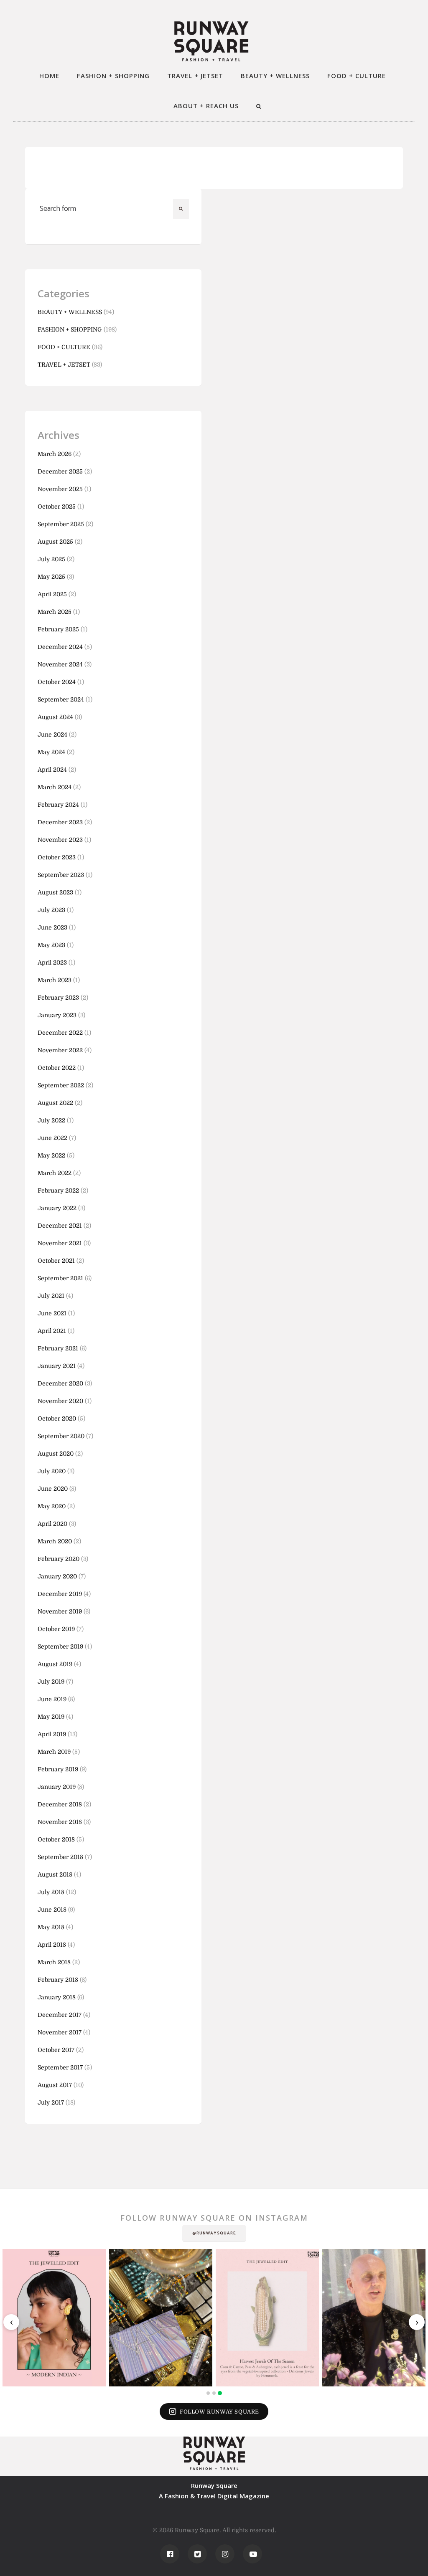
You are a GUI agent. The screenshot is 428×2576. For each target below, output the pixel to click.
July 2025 (51, 559)
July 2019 (51, 1682)
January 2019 (57, 1787)
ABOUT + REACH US (206, 106)
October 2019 (56, 1629)
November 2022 (60, 1050)
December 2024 (60, 647)
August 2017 (55, 2085)
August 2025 (55, 542)
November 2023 (60, 840)
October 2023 (57, 857)
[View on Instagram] (54, 2318)
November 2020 (60, 1401)
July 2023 (51, 910)
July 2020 (52, 1471)
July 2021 (51, 1296)
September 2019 (60, 1646)
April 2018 (52, 1945)
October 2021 (56, 1261)
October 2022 (57, 1068)
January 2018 (57, 1997)
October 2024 (57, 682)
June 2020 (53, 1489)
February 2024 (58, 805)
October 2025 (57, 507)
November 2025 (60, 489)
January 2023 (57, 1015)
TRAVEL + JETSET (195, 76)
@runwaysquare (214, 2233)
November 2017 (60, 2032)
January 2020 (57, 1576)
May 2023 (51, 945)
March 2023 (55, 980)
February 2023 (58, 998)
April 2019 (52, 1734)
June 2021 (52, 1313)
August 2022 (55, 1103)
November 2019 (60, 1611)
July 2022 (51, 1120)
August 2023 (55, 892)
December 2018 (60, 1804)
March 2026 (55, 454)
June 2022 (52, 1138)
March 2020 (55, 1541)
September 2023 (61, 875)
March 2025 (55, 612)
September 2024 (61, 699)
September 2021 (60, 1278)
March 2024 (55, 787)
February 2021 (58, 1348)
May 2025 (51, 577)
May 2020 (52, 1506)
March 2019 (54, 1752)
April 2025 (52, 594)
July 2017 (51, 2102)
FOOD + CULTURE (357, 76)
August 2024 (55, 717)
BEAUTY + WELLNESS (275, 76)
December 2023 (60, 822)
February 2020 (59, 1559)
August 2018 (55, 1874)
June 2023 (52, 927)
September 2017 (60, 2067)
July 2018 (51, 1892)
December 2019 (60, 1594)
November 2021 (60, 1243)
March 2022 (55, 1173)
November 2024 (60, 664)
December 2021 (60, 1226)
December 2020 (60, 1383)
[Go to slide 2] (214, 2393)
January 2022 (57, 1208)
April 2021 (52, 1331)
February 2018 (58, 1980)
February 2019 (58, 1769)
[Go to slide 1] (208, 2393)
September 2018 (60, 1857)
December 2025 (60, 471)
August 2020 (56, 1454)
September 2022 (61, 1085)
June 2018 (52, 1910)
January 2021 (57, 1366)
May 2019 (51, 1717)
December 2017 (60, 2015)
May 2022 (51, 1155)
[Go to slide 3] (220, 2393)
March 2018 (54, 1962)
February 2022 (58, 1190)
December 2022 (60, 1033)
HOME (49, 76)
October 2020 (57, 1418)
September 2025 (61, 524)
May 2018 (51, 1927)
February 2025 (58, 629)
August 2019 (55, 1664)
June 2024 (52, 735)
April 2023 (52, 963)
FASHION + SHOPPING (113, 76)
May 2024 (51, 752)
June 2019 (52, 1699)
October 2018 (56, 1839)
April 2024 (52, 770)
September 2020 (61, 1436)
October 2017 (56, 2050)
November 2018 (60, 1822)
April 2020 (52, 1524)
